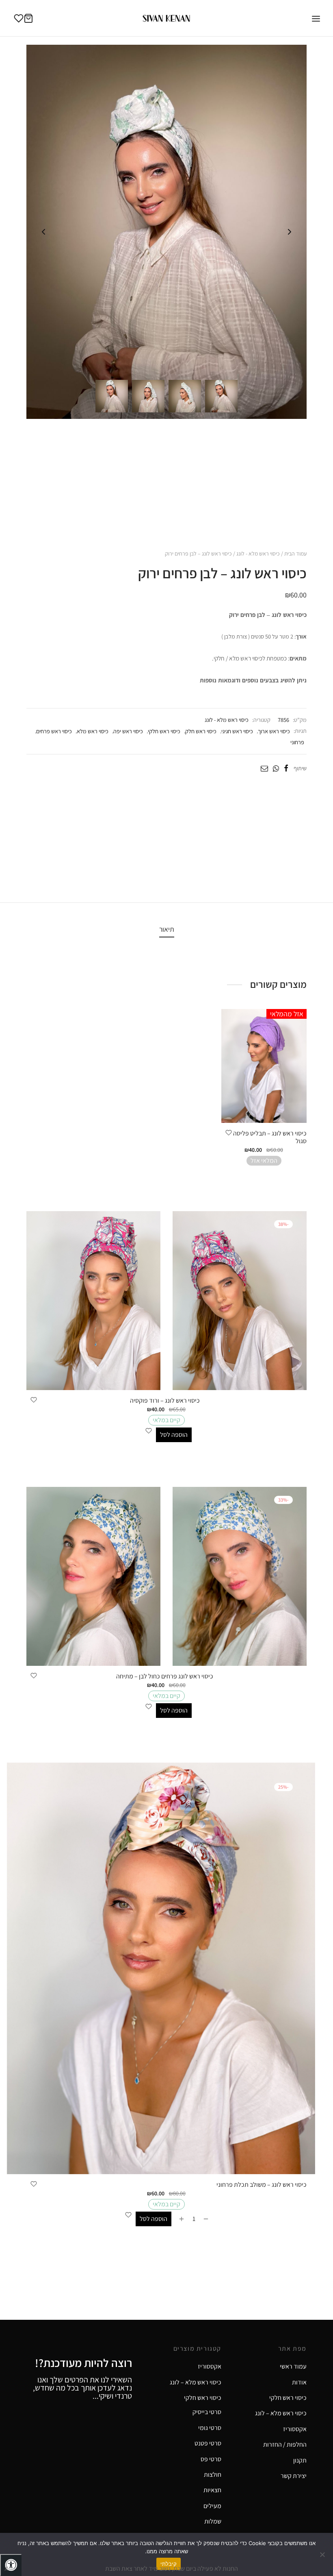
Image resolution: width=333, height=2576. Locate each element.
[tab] (167, 929)
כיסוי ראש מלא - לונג (258, 554)
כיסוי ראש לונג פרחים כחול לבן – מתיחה (165, 1676)
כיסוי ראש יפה (128, 731)
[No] (323, 2554)
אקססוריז (210, 2366)
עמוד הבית (295, 554)
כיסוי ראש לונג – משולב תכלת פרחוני (262, 2185)
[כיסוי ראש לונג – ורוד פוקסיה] (166, 1301)
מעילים (212, 2506)
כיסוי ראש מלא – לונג (196, 2382)
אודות (299, 2382)
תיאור (167, 929)
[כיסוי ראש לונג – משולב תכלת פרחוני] (166, 1968)
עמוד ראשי (293, 2366)
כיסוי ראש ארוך (274, 731)
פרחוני (297, 742)
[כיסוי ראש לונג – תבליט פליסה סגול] (264, 1066)
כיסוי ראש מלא (93, 731)
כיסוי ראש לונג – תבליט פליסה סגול (270, 1137)
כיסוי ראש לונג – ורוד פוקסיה (165, 1400)
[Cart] (28, 18)
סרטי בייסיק (207, 2412)
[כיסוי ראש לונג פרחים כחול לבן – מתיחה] (166, 1576)
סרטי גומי (210, 2428)
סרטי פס (211, 2459)
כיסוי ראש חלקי (164, 731)
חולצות (213, 2475)
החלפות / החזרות (285, 2444)
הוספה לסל (174, 1435)
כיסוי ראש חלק (201, 731)
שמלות (213, 2521)
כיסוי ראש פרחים (54, 731)
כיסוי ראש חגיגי (237, 731)
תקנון (300, 2460)
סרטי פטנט (208, 2443)
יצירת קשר (294, 2476)
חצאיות (212, 2490)
